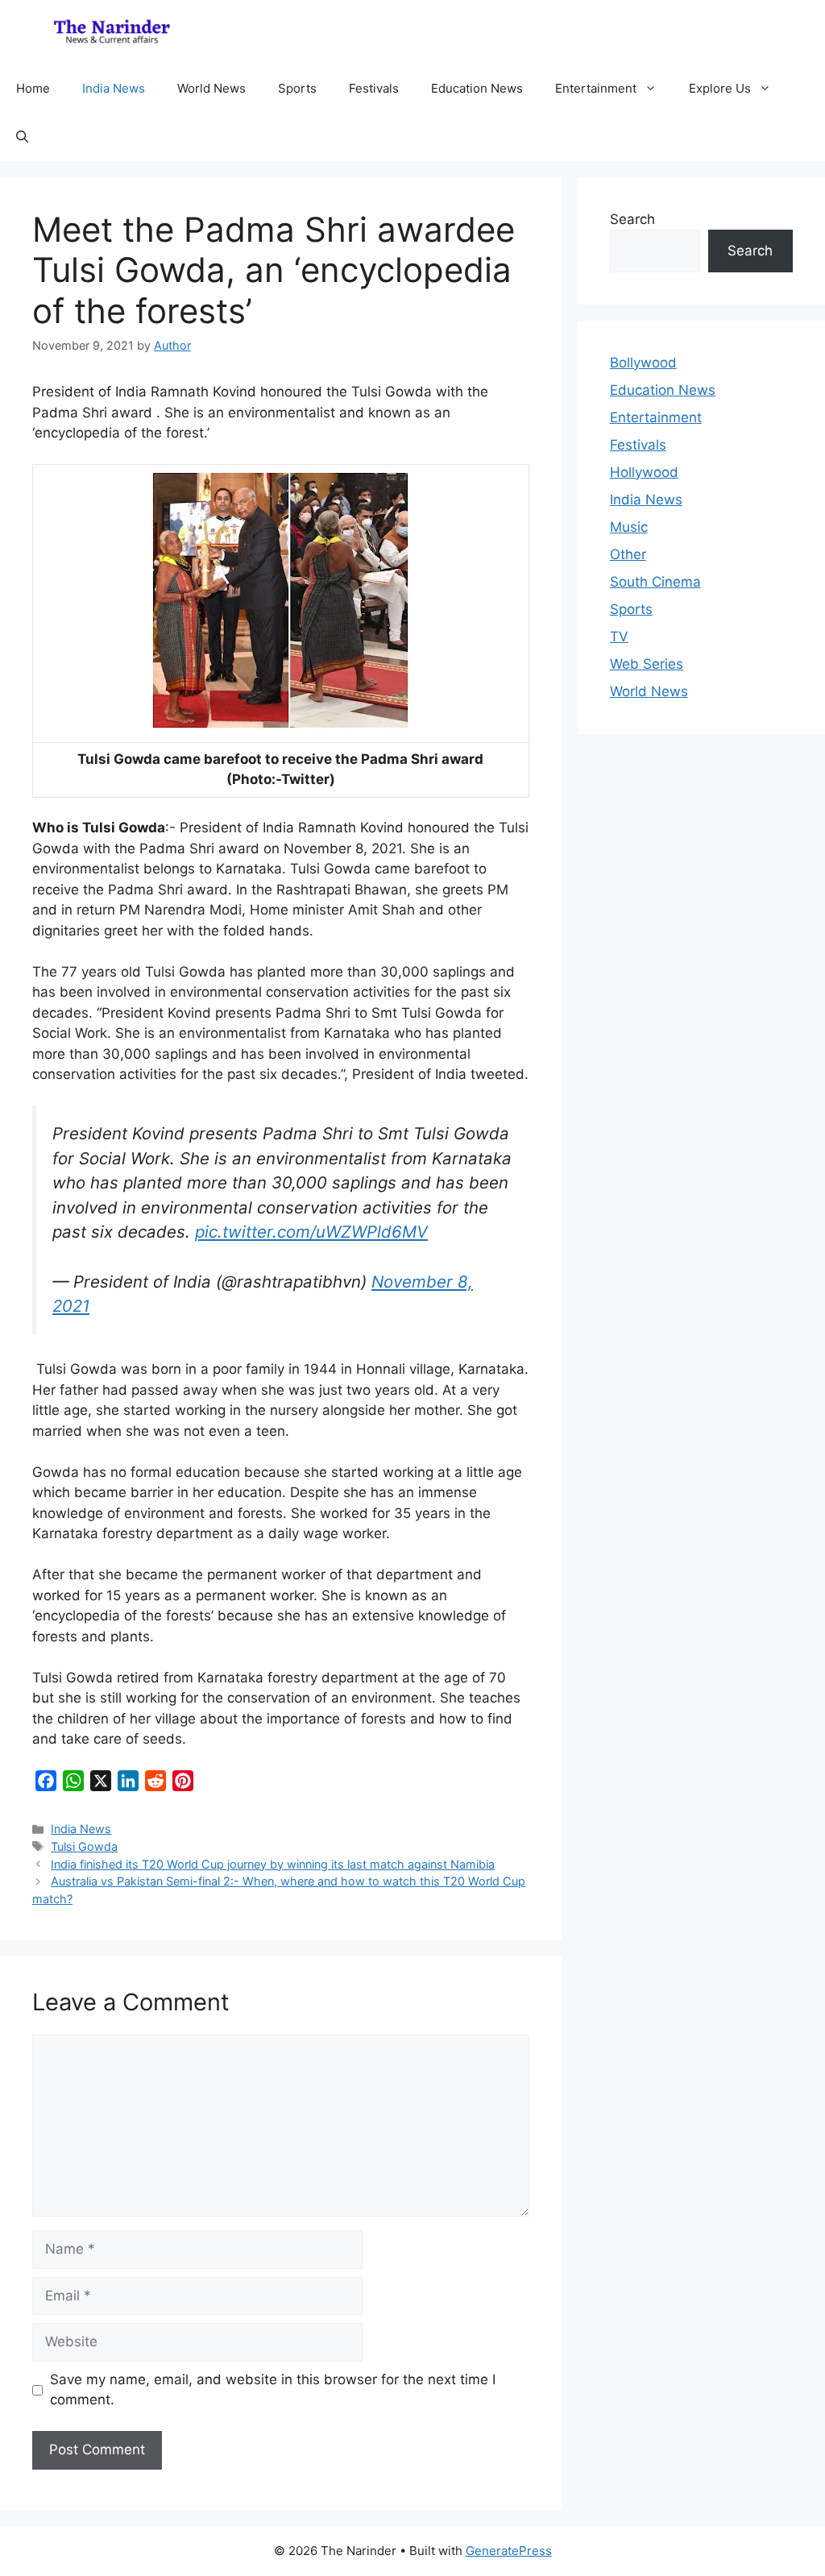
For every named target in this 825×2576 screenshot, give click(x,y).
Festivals (374, 88)
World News (211, 88)
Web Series (647, 664)
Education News (477, 88)
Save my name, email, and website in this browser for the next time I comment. (273, 2390)
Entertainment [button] (596, 88)
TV (619, 637)
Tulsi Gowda (84, 1846)
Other (628, 554)
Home (33, 88)
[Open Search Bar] (22, 137)
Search (632, 219)
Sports (297, 88)
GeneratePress (509, 2551)
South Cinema (655, 582)
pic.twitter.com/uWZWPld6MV (311, 1232)
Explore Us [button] (720, 88)
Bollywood (643, 363)
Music (629, 527)
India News (114, 88)
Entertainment (656, 417)
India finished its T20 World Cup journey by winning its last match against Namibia (273, 1864)
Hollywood (644, 472)
